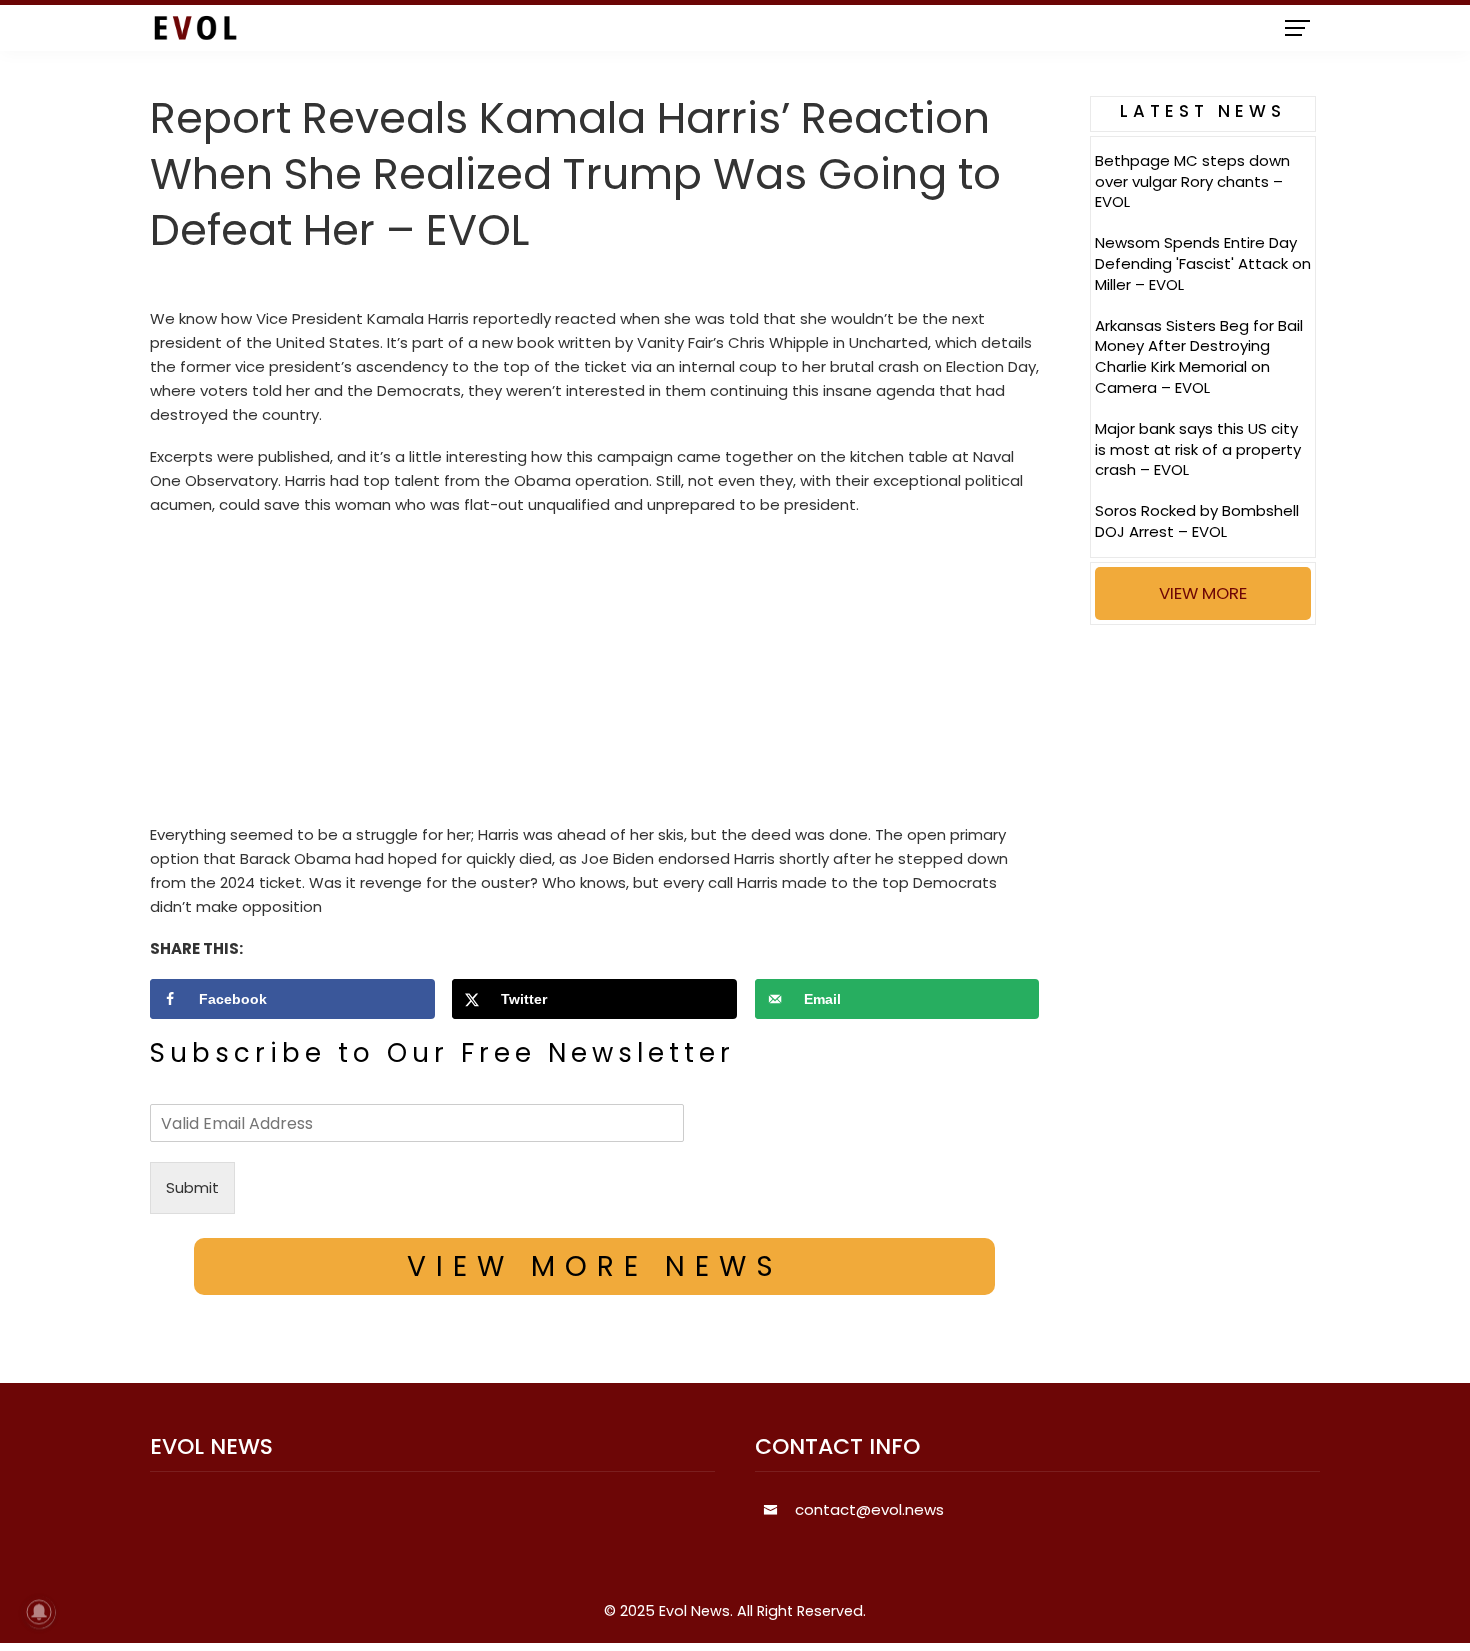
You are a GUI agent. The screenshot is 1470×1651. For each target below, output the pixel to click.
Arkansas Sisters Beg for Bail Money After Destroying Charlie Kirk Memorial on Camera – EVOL (1199, 356)
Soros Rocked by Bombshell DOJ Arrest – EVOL (1197, 521)
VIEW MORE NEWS (595, 1266)
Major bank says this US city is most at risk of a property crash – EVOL (1198, 449)
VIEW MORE (1203, 593)
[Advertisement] (594, 675)
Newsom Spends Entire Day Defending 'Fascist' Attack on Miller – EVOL (1203, 263)
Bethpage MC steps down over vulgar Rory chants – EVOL (1192, 181)
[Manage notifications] (39, 1612)
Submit (192, 1187)
